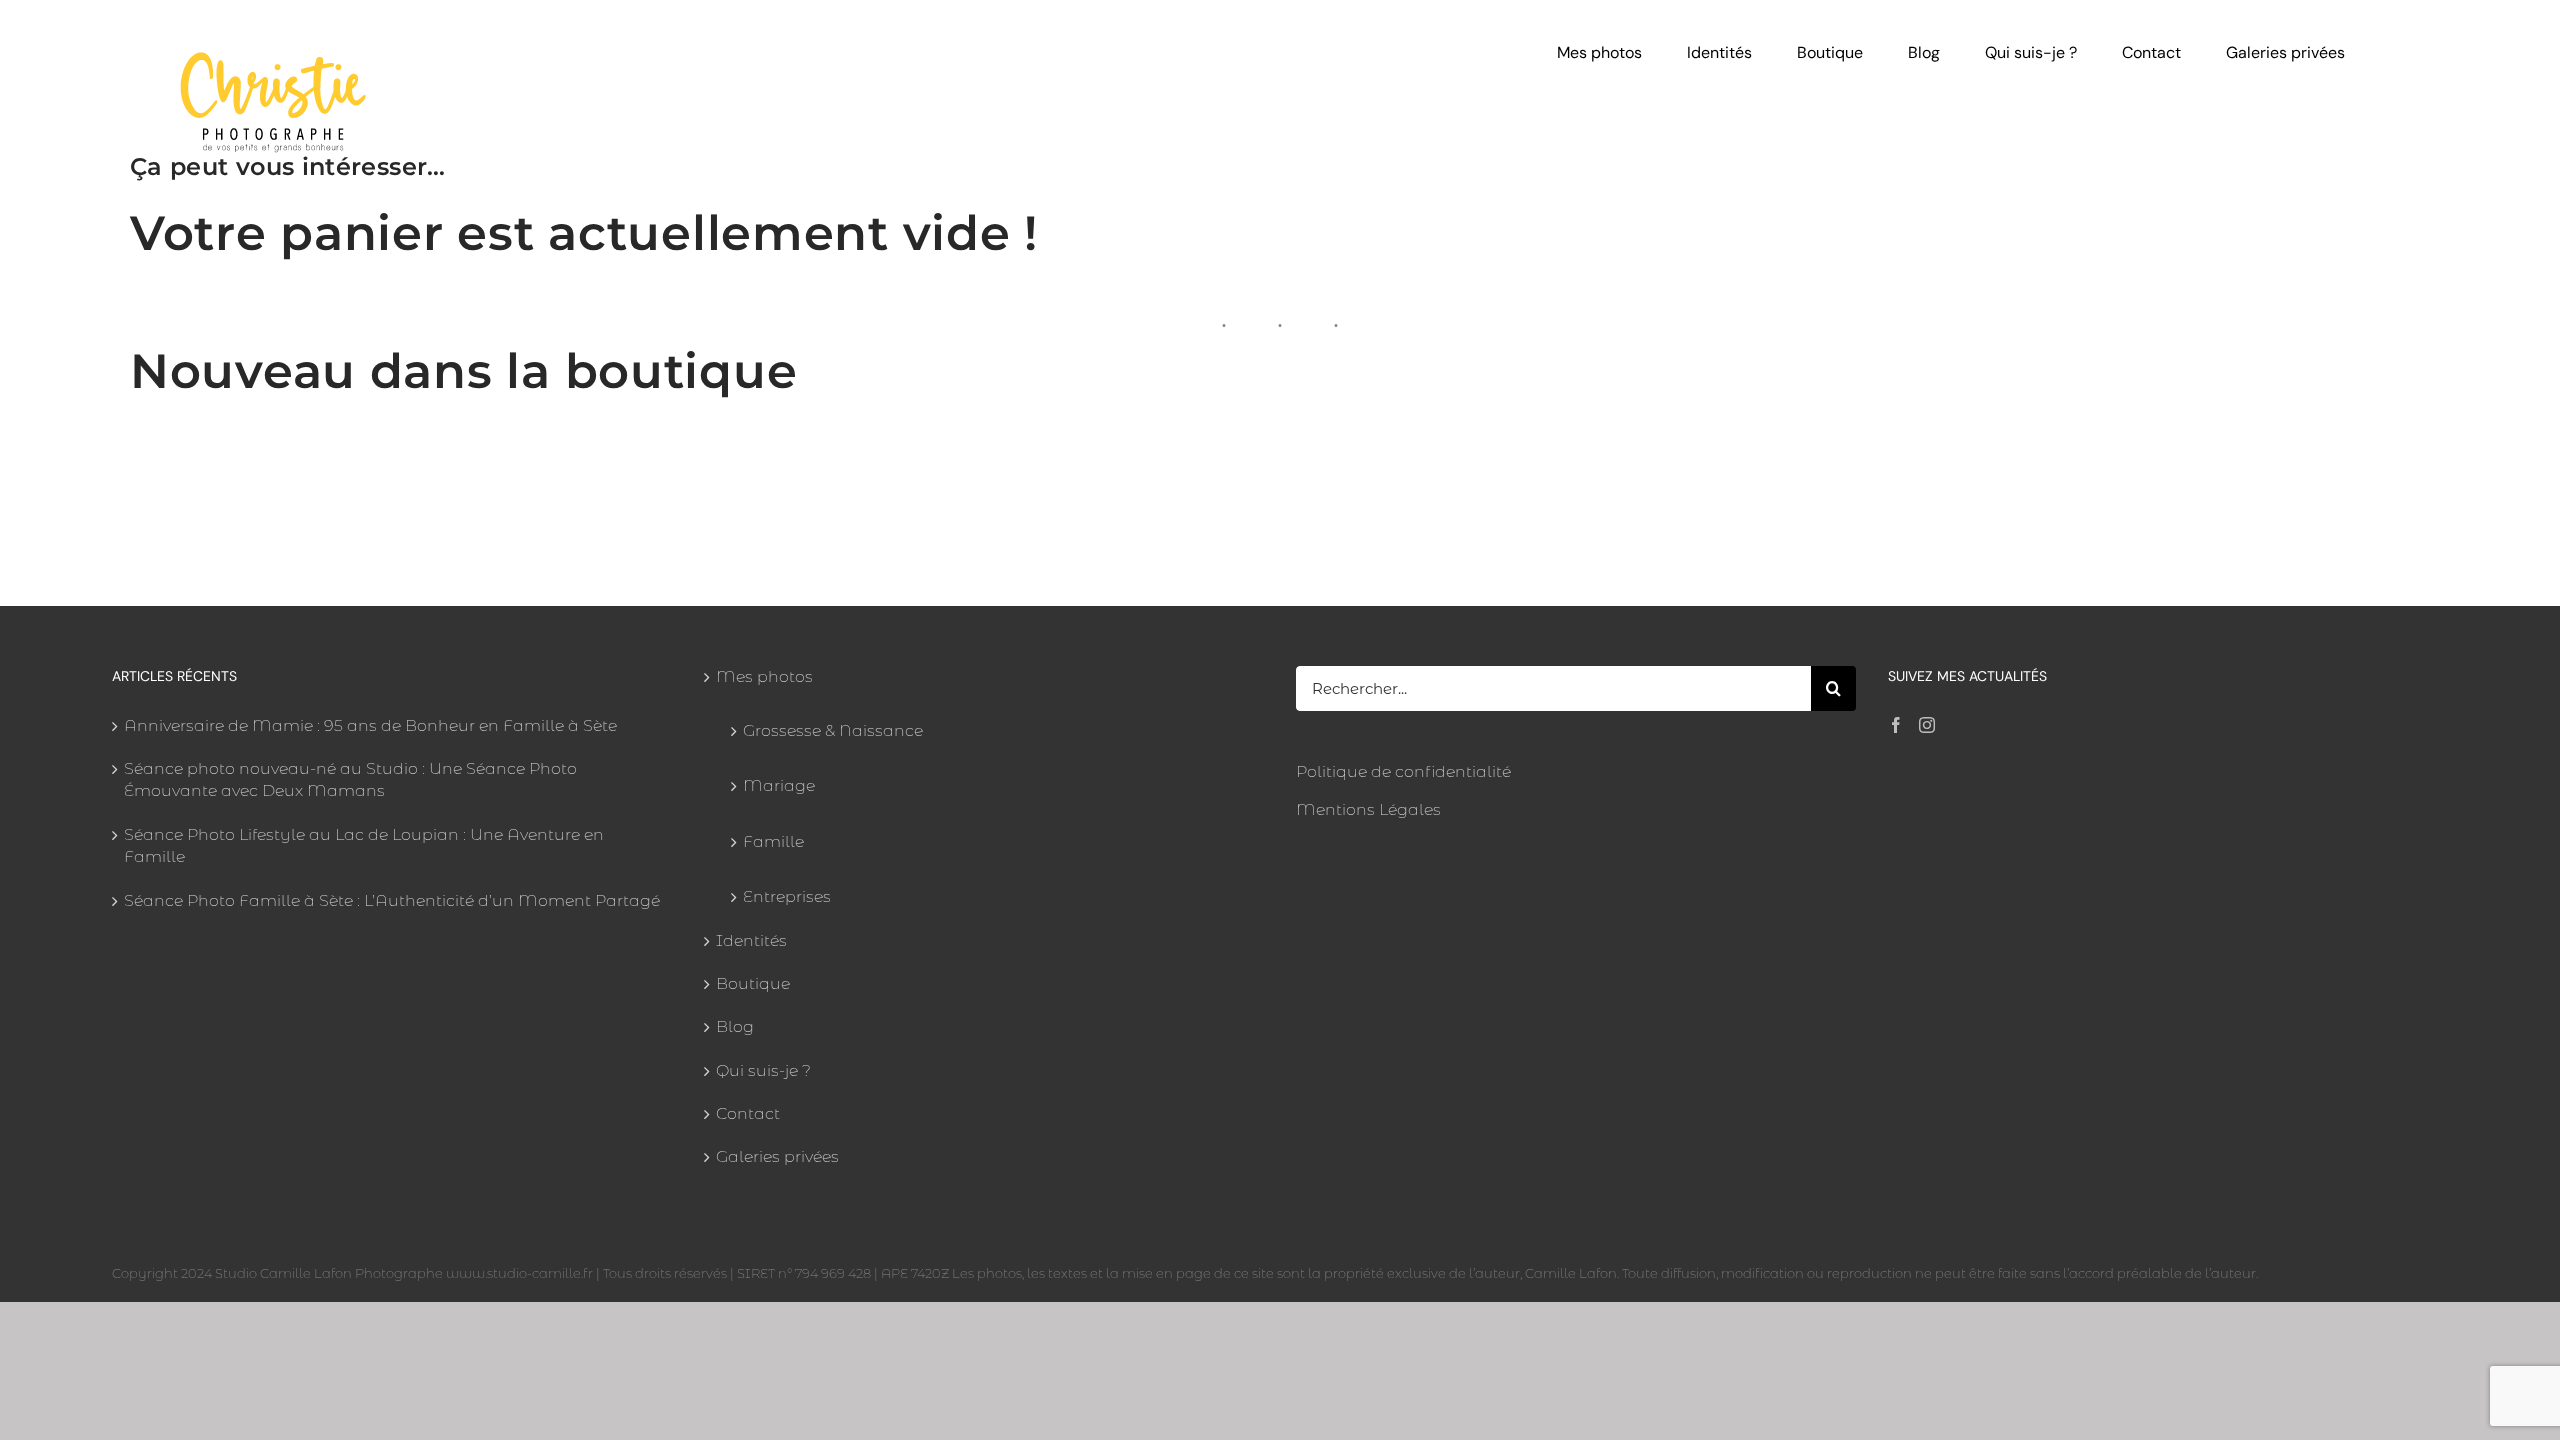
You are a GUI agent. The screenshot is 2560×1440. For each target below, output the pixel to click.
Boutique (753, 983)
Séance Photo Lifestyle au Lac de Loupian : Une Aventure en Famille (364, 845)
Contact (748, 1113)
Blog (735, 1026)
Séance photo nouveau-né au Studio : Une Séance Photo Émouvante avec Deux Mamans (350, 779)
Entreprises (787, 896)
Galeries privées (777, 1156)
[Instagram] (1927, 725)
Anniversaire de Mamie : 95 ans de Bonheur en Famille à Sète (370, 725)
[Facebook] (1896, 725)
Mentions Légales (1368, 809)
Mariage (779, 785)
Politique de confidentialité (1403, 771)
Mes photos (764, 676)
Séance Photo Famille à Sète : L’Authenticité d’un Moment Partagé (392, 900)
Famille (773, 841)
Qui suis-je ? (763, 1070)
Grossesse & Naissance (833, 730)
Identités (751, 940)
